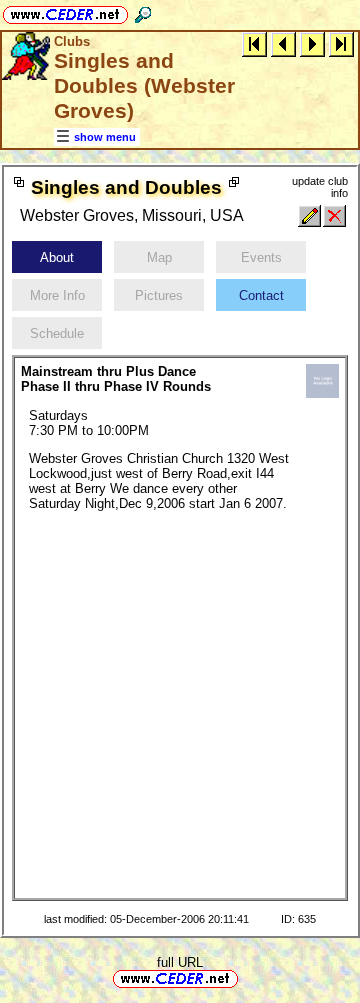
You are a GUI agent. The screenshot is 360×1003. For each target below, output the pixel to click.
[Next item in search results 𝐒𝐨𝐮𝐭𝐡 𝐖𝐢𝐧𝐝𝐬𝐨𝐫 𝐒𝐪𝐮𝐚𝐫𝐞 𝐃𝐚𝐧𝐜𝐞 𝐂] (312, 43)
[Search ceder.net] (143, 11)
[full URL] (246, 977)
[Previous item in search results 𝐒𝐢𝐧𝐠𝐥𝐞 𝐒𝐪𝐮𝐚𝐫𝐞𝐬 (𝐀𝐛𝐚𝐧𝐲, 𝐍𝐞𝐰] (283, 43)
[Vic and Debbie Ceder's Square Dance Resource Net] (65, 11)
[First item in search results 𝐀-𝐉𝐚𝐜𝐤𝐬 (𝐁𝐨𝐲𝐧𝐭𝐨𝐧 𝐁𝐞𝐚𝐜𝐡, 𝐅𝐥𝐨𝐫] (254, 43)
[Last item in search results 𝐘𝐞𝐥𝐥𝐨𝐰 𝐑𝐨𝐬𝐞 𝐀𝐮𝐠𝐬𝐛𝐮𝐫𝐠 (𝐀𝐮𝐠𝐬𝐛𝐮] (341, 43)
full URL (180, 962)
